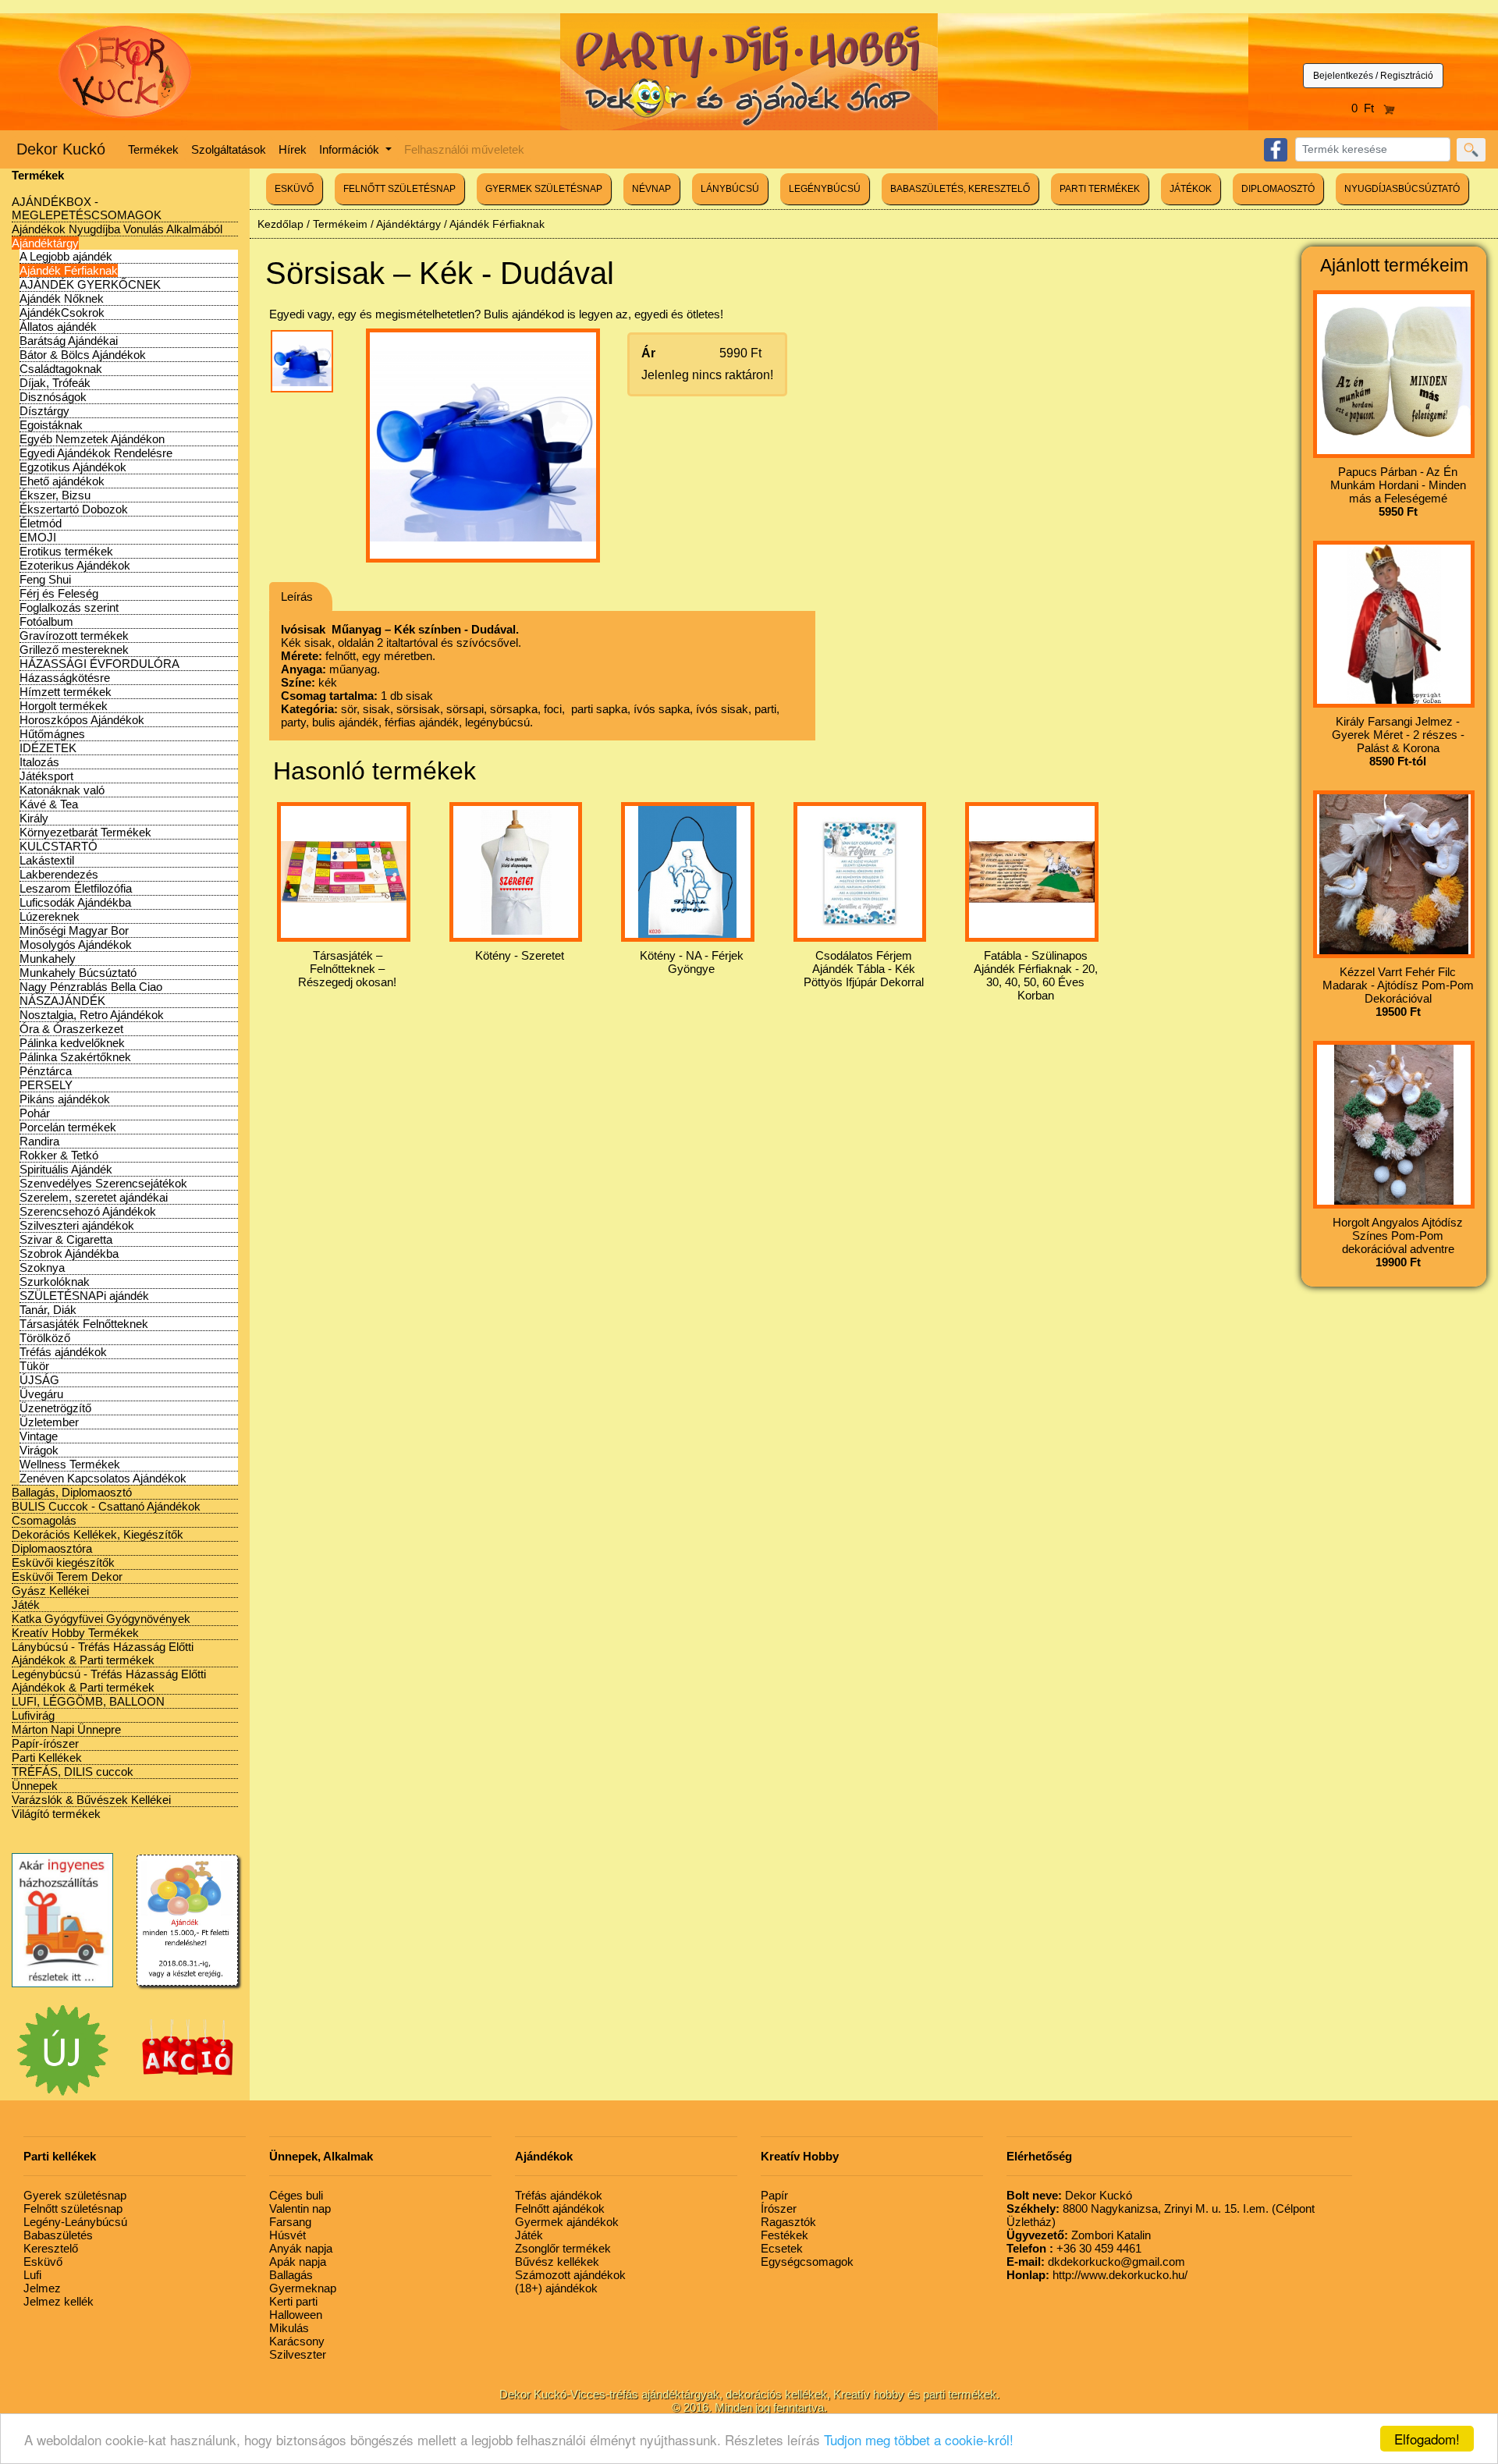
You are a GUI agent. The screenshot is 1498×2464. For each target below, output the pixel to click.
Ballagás (291, 2275)
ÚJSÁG (39, 1380)
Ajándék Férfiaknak (69, 270)
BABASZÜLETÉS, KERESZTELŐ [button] (960, 189)
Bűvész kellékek (557, 2262)
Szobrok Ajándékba (69, 1253)
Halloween (296, 2315)
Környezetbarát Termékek (85, 832)
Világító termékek (56, 1814)
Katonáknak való (62, 790)
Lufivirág (33, 1715)
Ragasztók (788, 2222)
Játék (26, 1605)
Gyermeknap (303, 2288)
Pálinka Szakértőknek (75, 1057)
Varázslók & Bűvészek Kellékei (91, 1800)
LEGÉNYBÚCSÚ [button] (825, 189)
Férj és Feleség (59, 593)
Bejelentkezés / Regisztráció (1373, 76)
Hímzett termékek (66, 692)
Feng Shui (45, 579)
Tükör (34, 1366)
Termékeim (340, 224)
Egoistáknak (51, 425)
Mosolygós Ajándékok (76, 944)
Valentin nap (300, 2208)
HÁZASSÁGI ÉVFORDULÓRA (99, 664)
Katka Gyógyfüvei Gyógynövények (101, 1619)
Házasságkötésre (65, 678)
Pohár (35, 1113)
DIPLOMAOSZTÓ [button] (1278, 189)
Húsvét (288, 2235)
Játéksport (46, 776)
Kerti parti (293, 2301)
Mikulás (289, 2328)
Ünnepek (35, 1786)
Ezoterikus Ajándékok (75, 565)
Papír (774, 2195)
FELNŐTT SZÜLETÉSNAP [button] (399, 189)
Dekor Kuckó (61, 149)
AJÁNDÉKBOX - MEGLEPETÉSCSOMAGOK (87, 208)
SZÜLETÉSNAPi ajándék (84, 1296)
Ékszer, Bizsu (55, 495)
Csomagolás (44, 1520)
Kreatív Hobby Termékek (75, 1633)
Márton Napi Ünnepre (66, 1729)
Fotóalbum (46, 621)
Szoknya (42, 1268)
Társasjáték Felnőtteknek (84, 1324)
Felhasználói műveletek (464, 149)
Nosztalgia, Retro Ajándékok (92, 1015)
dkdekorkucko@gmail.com (1096, 2262)
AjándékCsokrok (62, 312)
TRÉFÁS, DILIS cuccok (73, 1772)
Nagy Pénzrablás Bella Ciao (91, 987)
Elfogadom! (1427, 2439)
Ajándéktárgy (45, 243)
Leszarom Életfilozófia (76, 888)
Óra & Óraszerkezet (71, 1029)
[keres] (1471, 150)
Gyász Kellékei (50, 1591)
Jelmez (42, 2288)
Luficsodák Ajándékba (75, 902)
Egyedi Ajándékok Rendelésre (96, 453)
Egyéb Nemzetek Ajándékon (92, 439)
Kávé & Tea (49, 804)
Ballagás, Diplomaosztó (72, 1492)
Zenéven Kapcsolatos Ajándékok (103, 1478)
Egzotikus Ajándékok (73, 467)
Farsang (290, 2222)
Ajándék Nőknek (62, 298)
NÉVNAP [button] (651, 189)
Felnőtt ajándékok (560, 2208)
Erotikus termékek (66, 551)
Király (34, 818)
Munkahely (48, 959)
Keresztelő (51, 2248)
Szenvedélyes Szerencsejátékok (103, 1183)
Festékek (784, 2235)
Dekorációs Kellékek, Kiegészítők (98, 1534)
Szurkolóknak (55, 1282)
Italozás (39, 762)
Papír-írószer (45, 1743)
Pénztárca (46, 1071)
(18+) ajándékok (556, 2288)
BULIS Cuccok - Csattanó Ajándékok (106, 1506)
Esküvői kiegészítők (63, 1562)
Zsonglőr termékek (563, 2248)
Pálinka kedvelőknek (72, 1043)
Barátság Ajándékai (69, 341)
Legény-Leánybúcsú (75, 2222)
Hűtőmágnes (52, 734)
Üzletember (49, 1422)
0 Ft (1367, 108)
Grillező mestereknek (74, 650)
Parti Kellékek (47, 1757)
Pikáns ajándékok (65, 1099)
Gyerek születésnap (75, 2195)
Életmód (41, 523)
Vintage (39, 1436)
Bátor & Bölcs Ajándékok (83, 355)
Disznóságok (53, 397)
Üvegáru (41, 1394)
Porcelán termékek (68, 1127)
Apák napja (298, 2262)
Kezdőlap (280, 224)
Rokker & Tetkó (59, 1155)
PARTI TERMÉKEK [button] (1100, 189)
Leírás (297, 596)
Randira (39, 1141)
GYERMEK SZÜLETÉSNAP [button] (544, 189)
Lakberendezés (59, 874)
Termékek (153, 149)
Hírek (293, 149)
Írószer (779, 2208)
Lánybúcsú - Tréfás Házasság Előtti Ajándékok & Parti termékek (103, 1653)
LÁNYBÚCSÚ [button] (730, 189)
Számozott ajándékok (570, 2275)
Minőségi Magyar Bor (74, 930)
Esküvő (43, 2262)
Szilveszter (298, 2354)
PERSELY (46, 1085)
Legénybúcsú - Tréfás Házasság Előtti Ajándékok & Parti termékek (109, 1681)
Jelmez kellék (59, 2301)
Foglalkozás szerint (69, 607)
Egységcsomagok (807, 2262)
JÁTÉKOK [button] (1191, 189)
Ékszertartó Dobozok (74, 509)
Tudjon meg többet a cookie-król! (919, 2439)
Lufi (32, 2275)
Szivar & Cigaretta (66, 1239)
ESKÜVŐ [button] (294, 189)
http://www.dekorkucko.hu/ (1097, 2275)
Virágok (39, 1450)
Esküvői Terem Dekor (67, 1576)
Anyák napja (301, 2248)
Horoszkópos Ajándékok (82, 720)
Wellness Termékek (70, 1464)
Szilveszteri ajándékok (77, 1225)
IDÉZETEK (48, 748)
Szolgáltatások (229, 149)
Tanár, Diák (48, 1310)
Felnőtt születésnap (73, 2208)
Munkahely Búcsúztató (78, 973)
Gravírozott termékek (74, 636)
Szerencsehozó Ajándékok (88, 1211)
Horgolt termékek (64, 706)
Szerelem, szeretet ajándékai (94, 1197)
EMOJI (38, 537)
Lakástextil (47, 860)
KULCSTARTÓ (59, 846)
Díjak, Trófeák (55, 383)
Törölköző (45, 1338)
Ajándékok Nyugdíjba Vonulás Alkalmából (117, 229)
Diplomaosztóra (52, 1548)
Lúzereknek (50, 916)
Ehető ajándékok (62, 481)
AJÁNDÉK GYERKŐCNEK (90, 284)
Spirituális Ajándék (66, 1169)
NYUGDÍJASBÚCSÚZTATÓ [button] (1402, 189)
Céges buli (296, 2195)
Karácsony (297, 2341)
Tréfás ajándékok (63, 1352)
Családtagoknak (61, 369)
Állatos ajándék (58, 327)
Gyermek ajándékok (567, 2222)
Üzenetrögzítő (55, 1408)
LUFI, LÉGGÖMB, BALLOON (88, 1701)
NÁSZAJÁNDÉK (62, 1001)
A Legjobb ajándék (66, 256)
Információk (351, 149)
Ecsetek (782, 2248)
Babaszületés (58, 2235)
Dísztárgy (44, 411)
